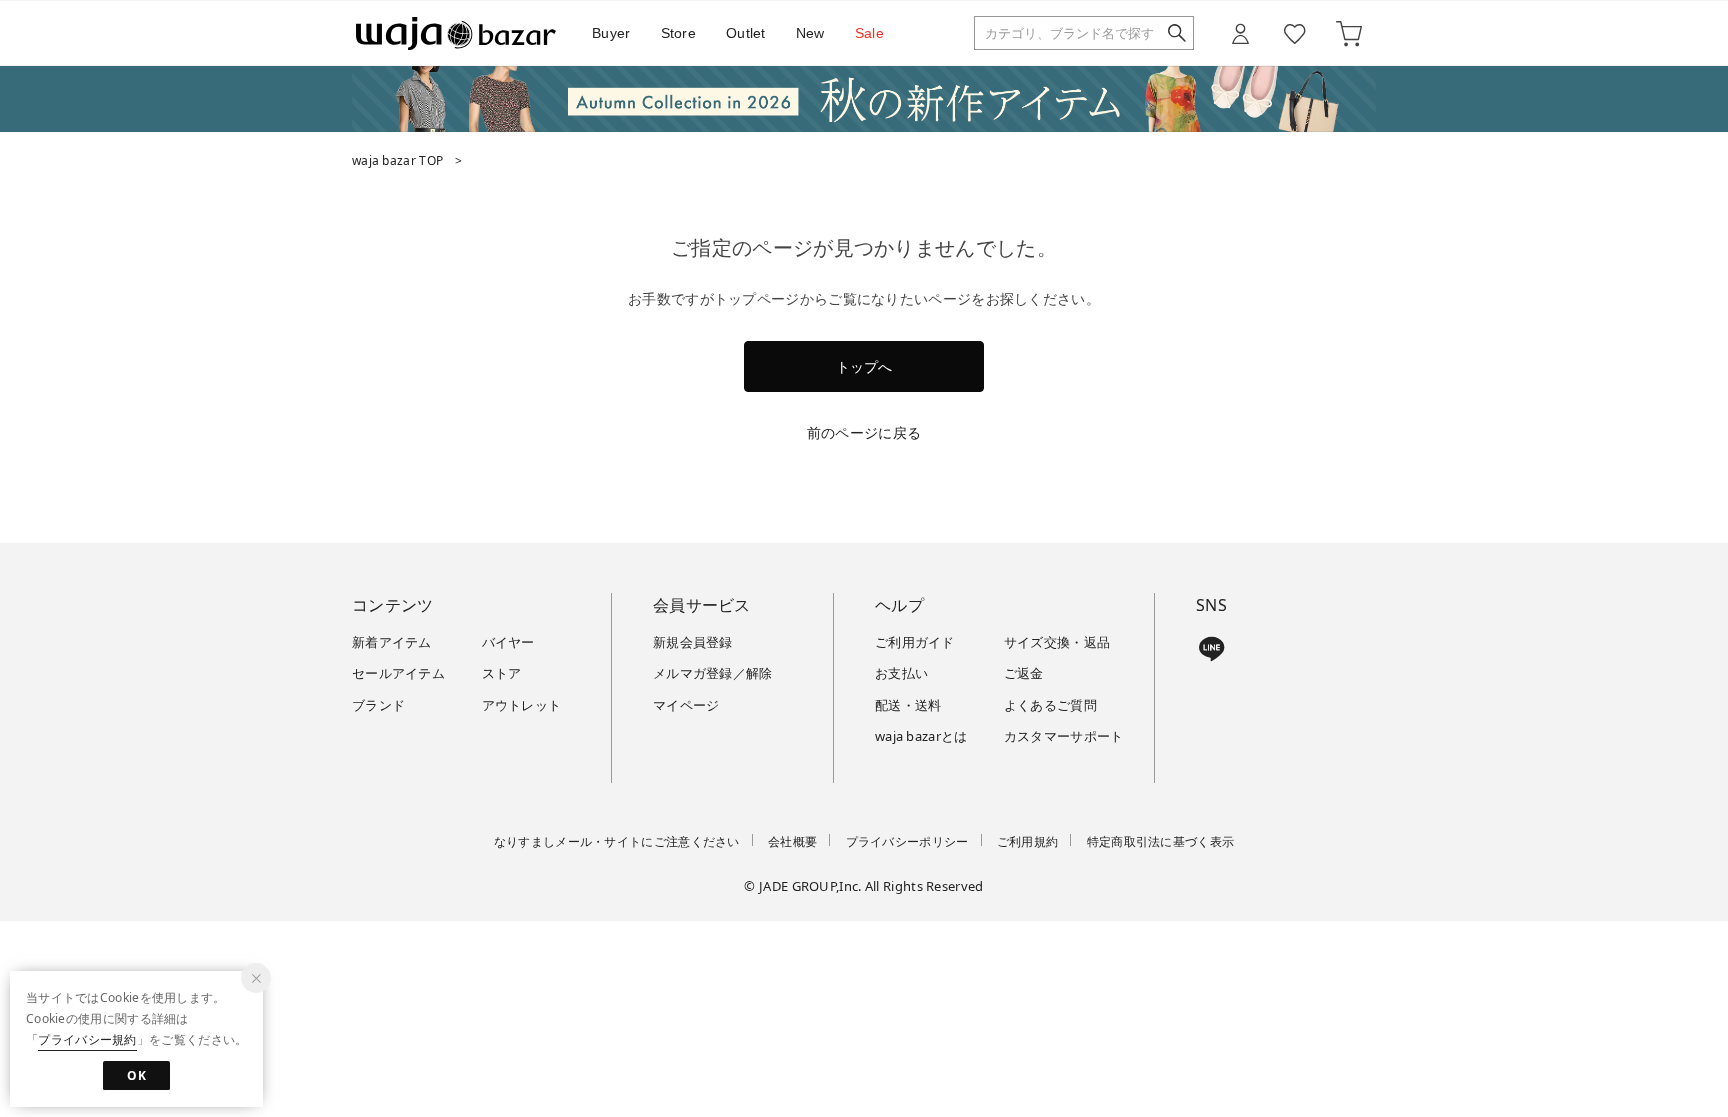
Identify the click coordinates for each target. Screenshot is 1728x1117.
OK (136, 1075)
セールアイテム (398, 673)
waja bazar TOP (397, 160)
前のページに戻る (864, 432)
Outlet (746, 33)
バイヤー (508, 642)
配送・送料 (908, 705)
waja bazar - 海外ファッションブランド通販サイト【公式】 (456, 33)
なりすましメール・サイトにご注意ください (617, 841)
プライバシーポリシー (907, 841)
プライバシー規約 (87, 1039)
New (810, 33)
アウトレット (522, 705)
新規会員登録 (693, 642)
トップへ (864, 366)
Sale (869, 33)
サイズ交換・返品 (1057, 642)
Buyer (611, 33)
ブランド (378, 705)
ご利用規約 (1028, 841)
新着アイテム (392, 642)
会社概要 (792, 841)
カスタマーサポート (1064, 736)
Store (679, 33)
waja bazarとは (921, 736)
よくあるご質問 (1050, 705)
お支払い (901, 673)
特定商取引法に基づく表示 (1161, 841)
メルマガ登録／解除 (713, 673)
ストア (502, 673)
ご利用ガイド (915, 642)
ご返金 (1024, 673)
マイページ (686, 705)
